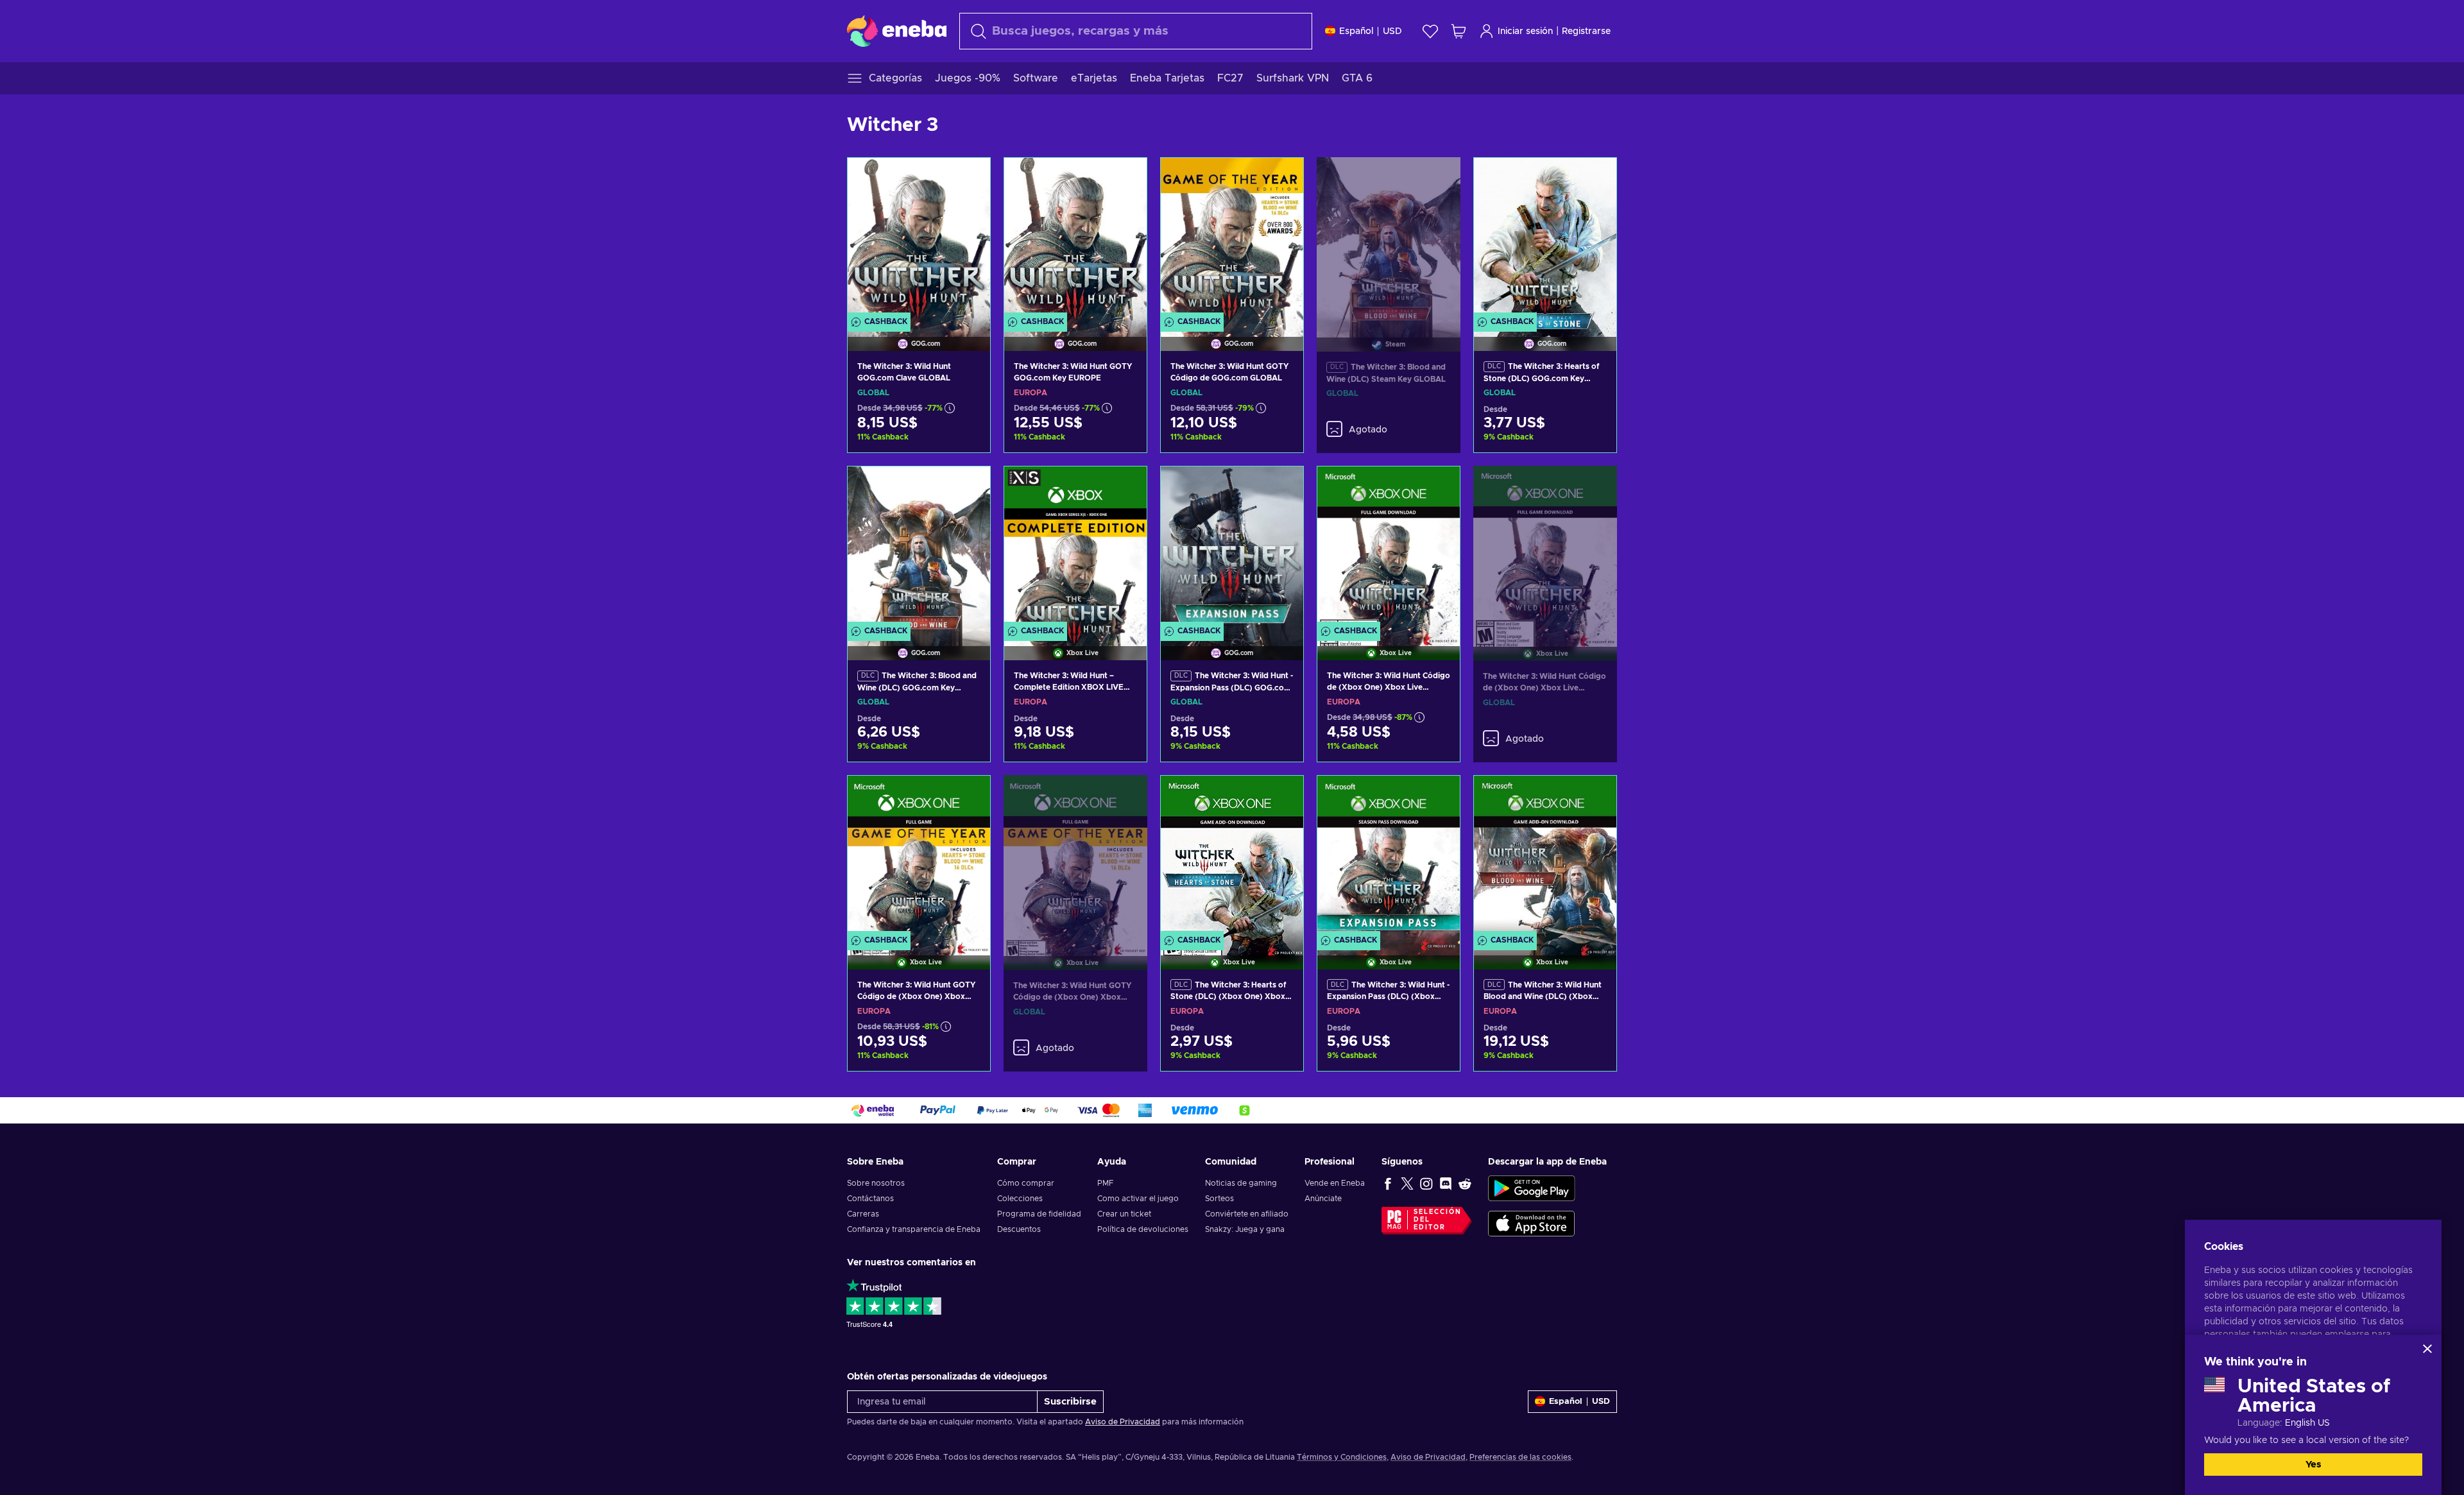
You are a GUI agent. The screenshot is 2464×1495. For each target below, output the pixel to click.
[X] (1407, 1183)
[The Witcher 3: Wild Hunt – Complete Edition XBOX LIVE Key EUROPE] (1075, 547)
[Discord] (1446, 1183)
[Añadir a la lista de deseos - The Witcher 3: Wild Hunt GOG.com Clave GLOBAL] (968, 178)
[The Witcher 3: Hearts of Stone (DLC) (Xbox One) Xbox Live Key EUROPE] (1232, 856)
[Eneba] (897, 31)
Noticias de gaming (1241, 1183)
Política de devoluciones (1143, 1229)
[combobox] (1136, 31)
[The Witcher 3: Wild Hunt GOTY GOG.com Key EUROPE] (1075, 238)
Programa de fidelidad (1039, 1214)
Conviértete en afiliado (1247, 1214)
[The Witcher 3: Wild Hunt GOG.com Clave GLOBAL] (919, 238)
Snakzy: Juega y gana (1245, 1229)
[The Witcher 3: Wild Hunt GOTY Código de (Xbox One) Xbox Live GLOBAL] (1075, 857)
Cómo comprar (1026, 1183)
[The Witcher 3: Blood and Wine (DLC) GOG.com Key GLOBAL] (919, 547)
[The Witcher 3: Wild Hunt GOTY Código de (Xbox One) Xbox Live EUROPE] (919, 856)
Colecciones (1020, 1199)
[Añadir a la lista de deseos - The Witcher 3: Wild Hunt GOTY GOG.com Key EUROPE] (1125, 178)
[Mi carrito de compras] (1459, 31)
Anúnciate (1323, 1199)
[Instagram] (1426, 1183)
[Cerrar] (2427, 1349)
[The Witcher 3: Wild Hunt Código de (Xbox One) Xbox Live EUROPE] (1389, 547)
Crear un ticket (1124, 1214)
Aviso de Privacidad (1123, 1422)
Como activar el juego (1138, 1199)
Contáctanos (870, 1199)
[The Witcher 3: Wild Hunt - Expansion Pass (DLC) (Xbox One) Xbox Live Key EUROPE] (1389, 856)
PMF (1105, 1183)
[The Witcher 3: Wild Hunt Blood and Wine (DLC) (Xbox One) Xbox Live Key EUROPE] (1545, 856)
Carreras (863, 1214)
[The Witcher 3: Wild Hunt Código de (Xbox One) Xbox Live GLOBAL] (1545, 547)
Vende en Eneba (1335, 1183)
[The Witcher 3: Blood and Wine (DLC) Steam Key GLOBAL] (1389, 239)
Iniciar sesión (1525, 31)
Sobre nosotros (876, 1183)
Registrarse (1586, 31)
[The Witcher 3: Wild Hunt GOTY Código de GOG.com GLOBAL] (1232, 238)
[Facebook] (1388, 1183)
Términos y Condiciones (1342, 1457)
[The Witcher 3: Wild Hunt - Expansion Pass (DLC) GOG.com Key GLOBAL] (1232, 547)
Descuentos (1019, 1229)
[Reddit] (1465, 1183)
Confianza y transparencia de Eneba (914, 1229)
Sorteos (1219, 1199)
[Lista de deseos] (1430, 31)
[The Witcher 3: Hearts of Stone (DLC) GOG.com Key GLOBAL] (1545, 238)
